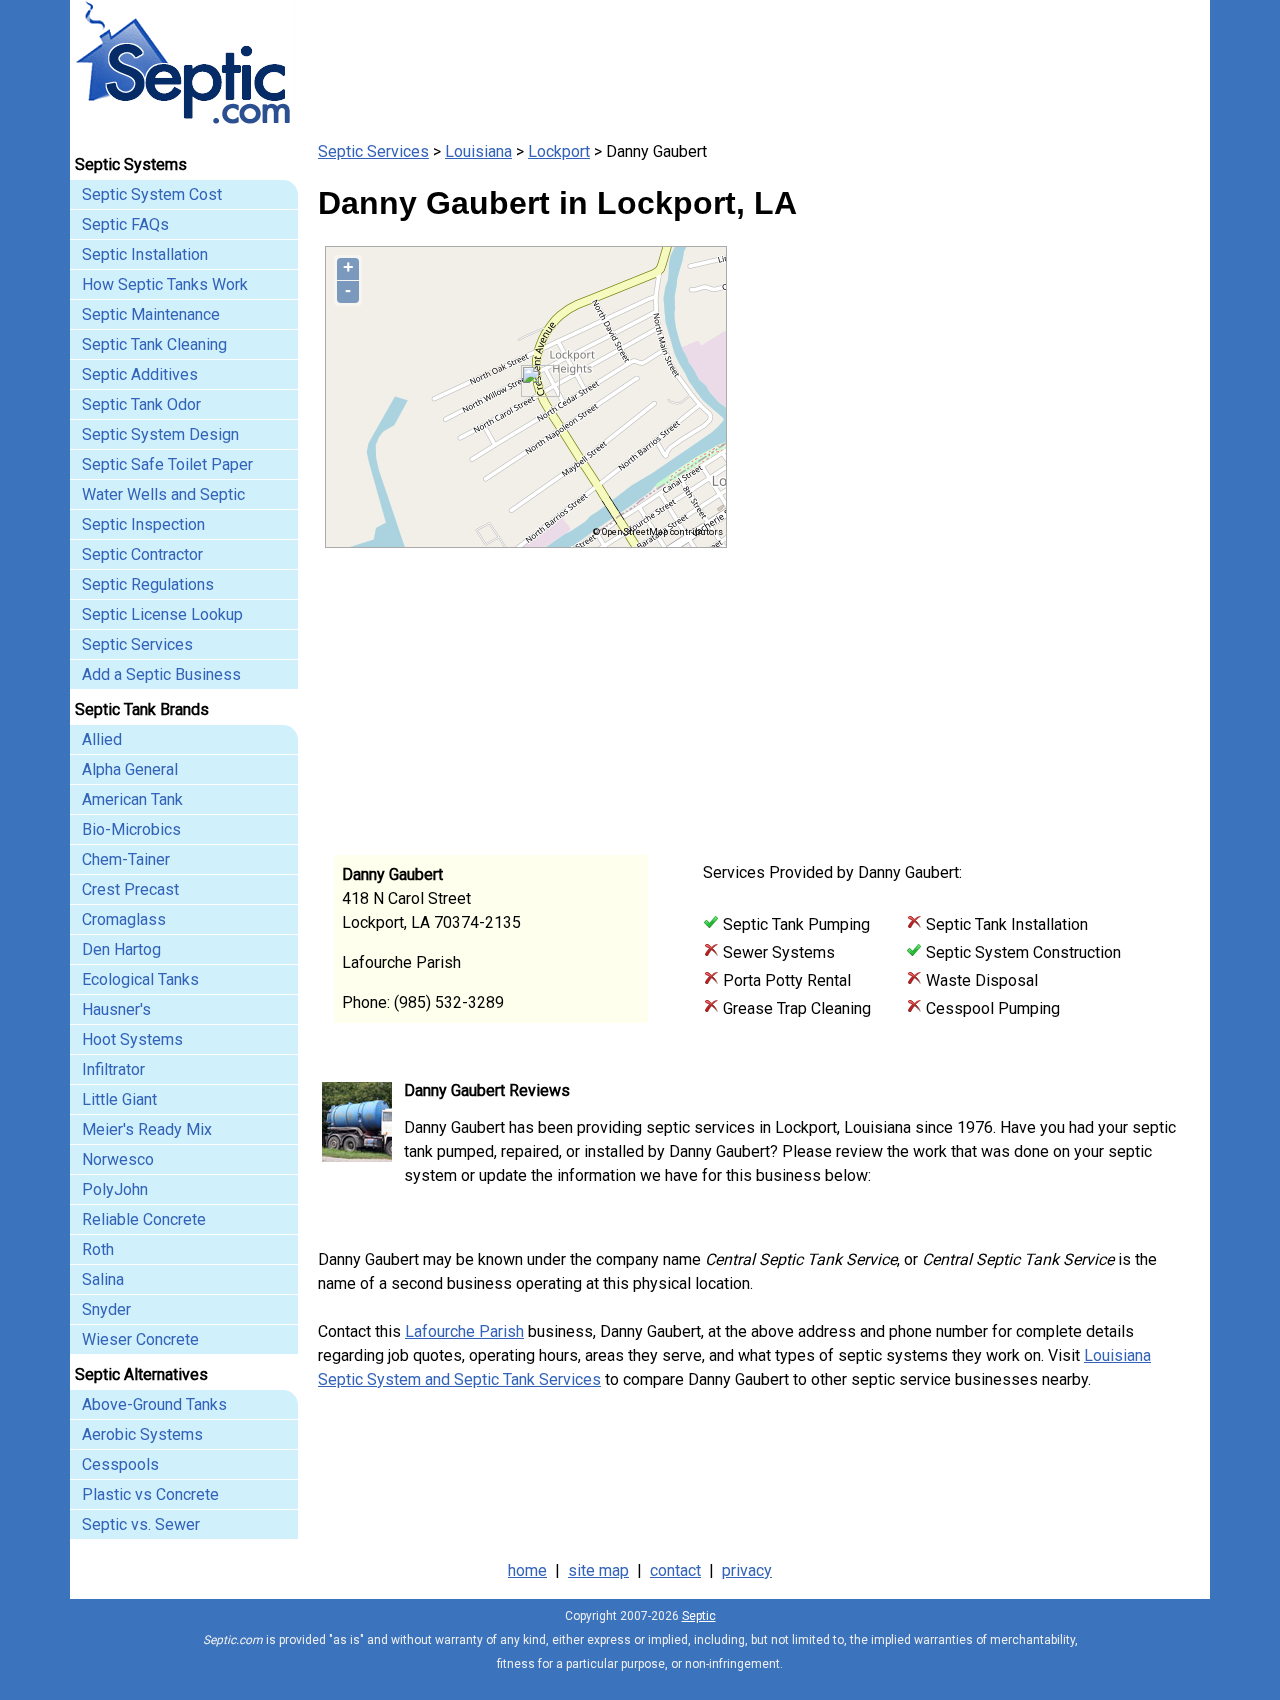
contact (675, 1570)
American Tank (132, 799)
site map (598, 1570)
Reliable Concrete (144, 1219)
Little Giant (119, 1099)
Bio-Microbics (131, 829)
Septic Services (373, 151)
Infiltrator (113, 1069)
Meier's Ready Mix (147, 1129)
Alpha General (130, 769)
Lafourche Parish (464, 1331)
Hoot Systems (132, 1039)
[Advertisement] (960, 688)
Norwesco (118, 1159)
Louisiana (478, 151)
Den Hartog (121, 949)
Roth (98, 1249)
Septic (699, 1616)
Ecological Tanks (140, 979)
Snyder (106, 1309)
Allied (102, 739)
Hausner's (116, 1009)
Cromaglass (124, 919)
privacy (747, 1570)
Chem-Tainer (126, 859)
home (527, 1570)
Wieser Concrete (140, 1339)
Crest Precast (130, 889)
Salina (103, 1279)
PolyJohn (115, 1189)
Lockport (559, 151)
